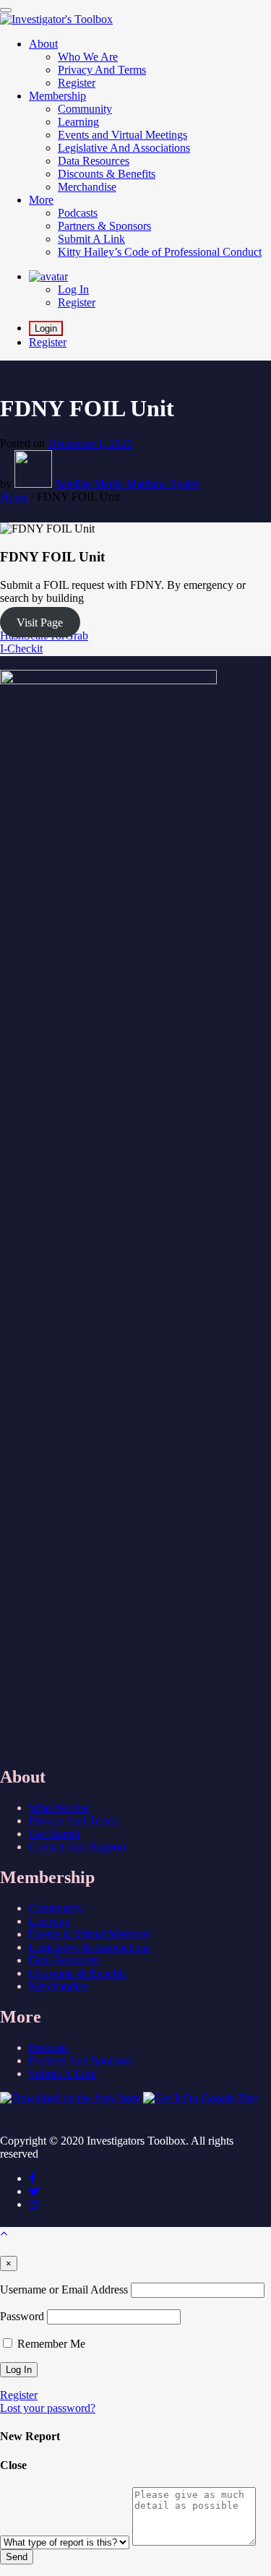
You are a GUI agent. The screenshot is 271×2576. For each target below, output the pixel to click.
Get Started (55, 1834)
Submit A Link (63, 2073)
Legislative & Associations (90, 1947)
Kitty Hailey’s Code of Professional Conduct (160, 252)
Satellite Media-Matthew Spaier (127, 484)
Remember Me (50, 2344)
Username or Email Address (64, 2289)
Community (56, 1908)
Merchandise (58, 1986)
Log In (73, 289)
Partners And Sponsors (81, 2060)
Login (46, 328)
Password (22, 2316)
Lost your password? (48, 2408)
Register (77, 302)
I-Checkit (21, 649)
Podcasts (49, 2047)
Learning (50, 1921)
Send (17, 2557)
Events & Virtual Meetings (90, 1934)
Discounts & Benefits (78, 1973)
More (41, 200)
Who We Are (59, 1808)
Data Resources (65, 1960)
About (43, 44)
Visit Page (40, 623)
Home (14, 497)
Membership (57, 96)
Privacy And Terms (73, 1821)
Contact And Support (77, 1847)
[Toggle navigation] (6, 10)
